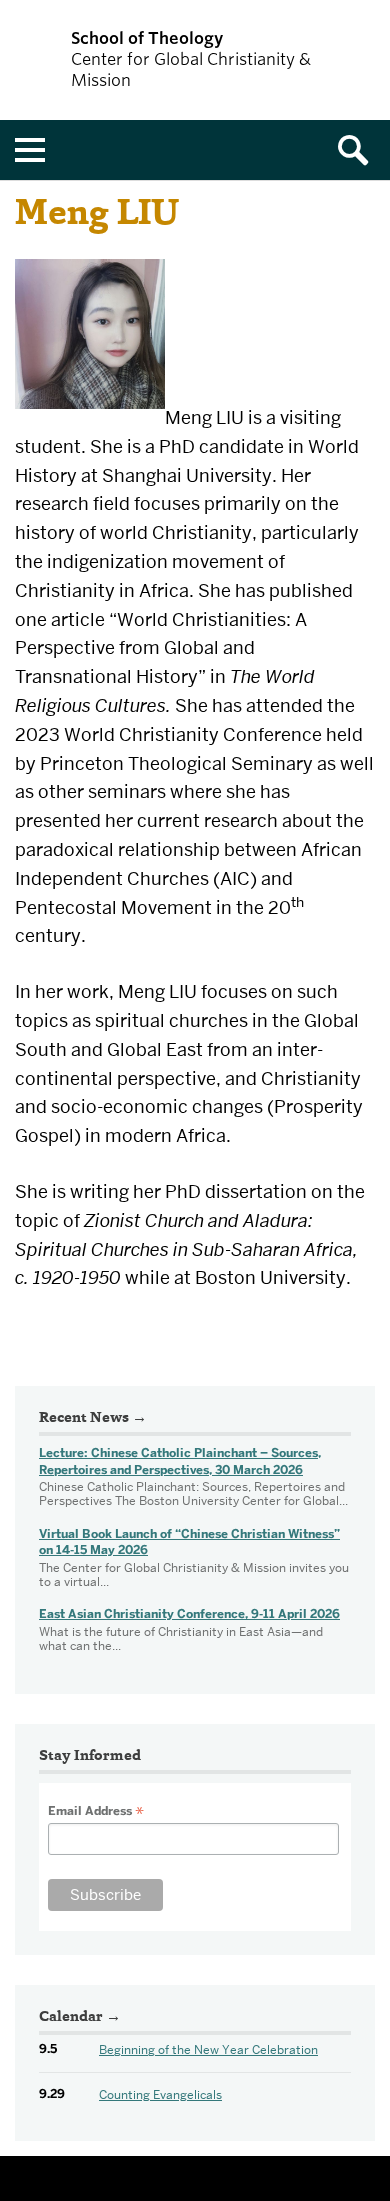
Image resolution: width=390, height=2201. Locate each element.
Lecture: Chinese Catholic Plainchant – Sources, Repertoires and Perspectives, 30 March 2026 (180, 1461)
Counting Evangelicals (160, 2095)
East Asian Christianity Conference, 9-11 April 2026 (189, 1614)
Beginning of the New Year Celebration (208, 2050)
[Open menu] (30, 150)
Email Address (96, 1811)
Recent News (84, 1418)
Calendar (71, 2017)
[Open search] (360, 150)
